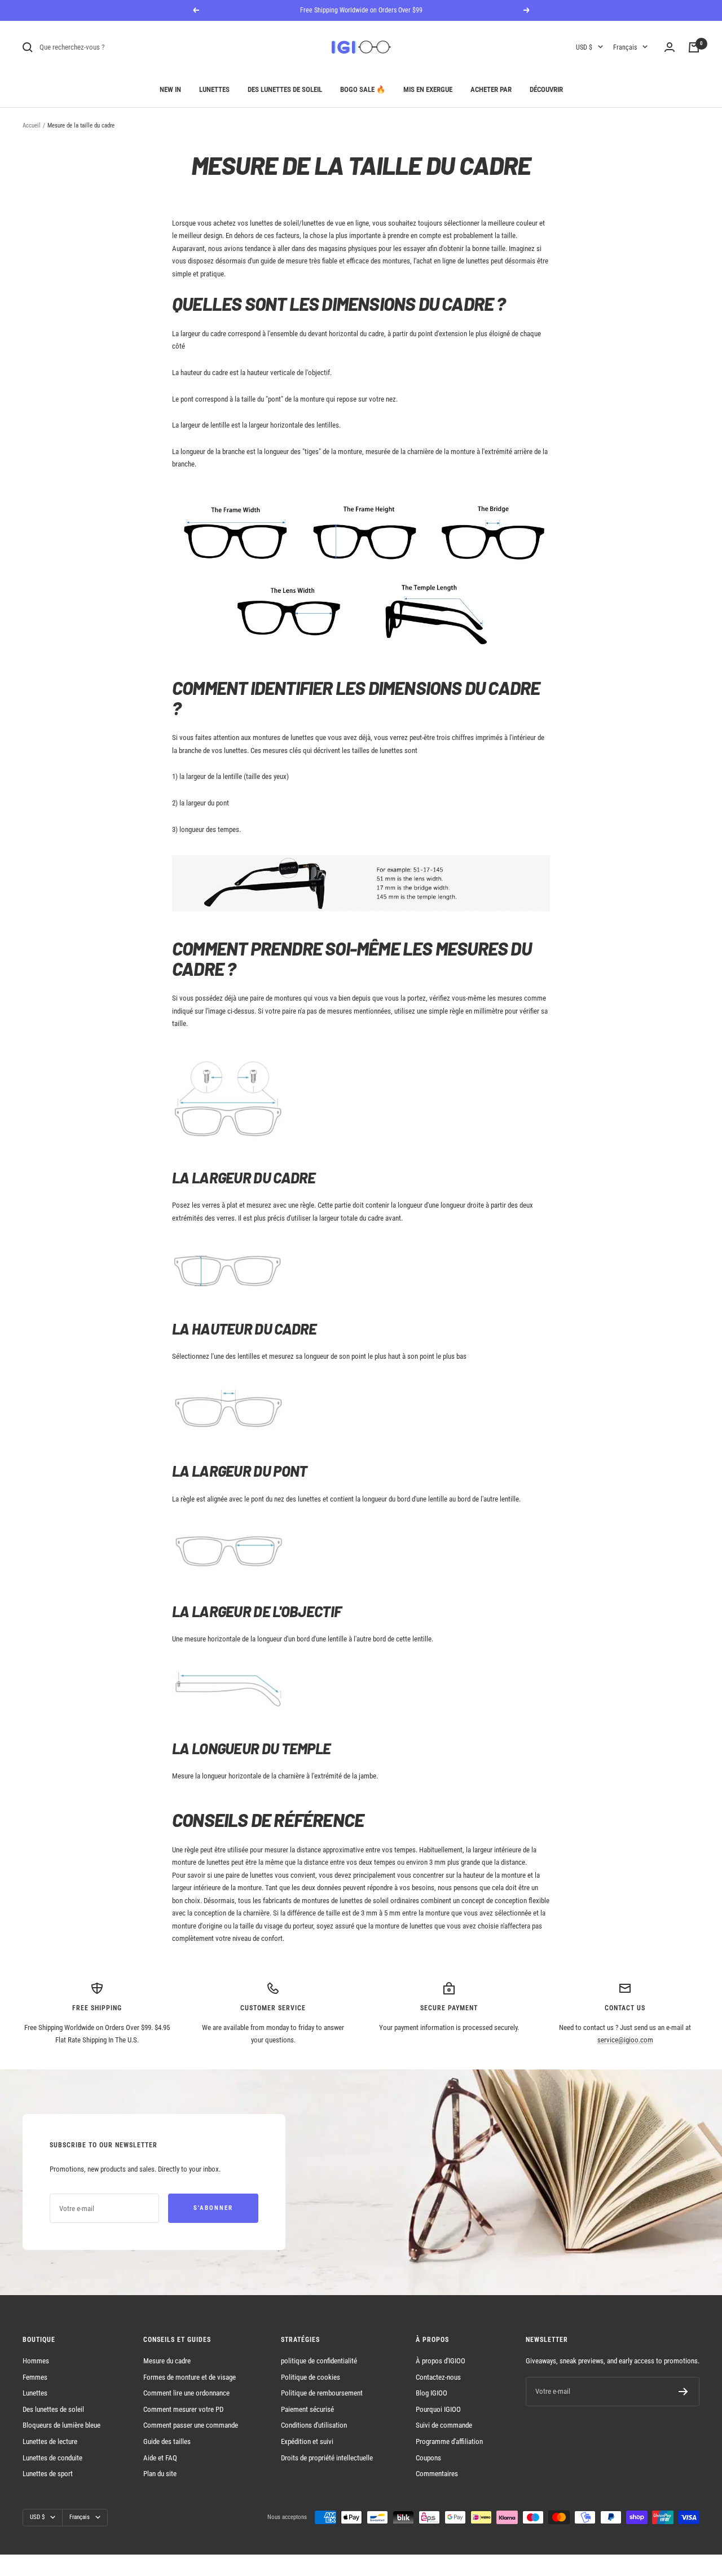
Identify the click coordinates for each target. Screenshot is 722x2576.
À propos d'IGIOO (441, 2361)
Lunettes (214, 89)
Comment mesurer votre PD (183, 2409)
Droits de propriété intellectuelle (327, 2458)
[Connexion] (670, 47)
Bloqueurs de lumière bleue (61, 2425)
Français (625, 47)
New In (170, 89)
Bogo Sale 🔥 (363, 89)
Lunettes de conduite (52, 2458)
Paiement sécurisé (307, 2409)
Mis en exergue (428, 89)
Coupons (428, 2458)
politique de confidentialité (319, 2361)
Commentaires (437, 2474)
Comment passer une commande (191, 2425)
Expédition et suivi (307, 2441)
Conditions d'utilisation (314, 2425)
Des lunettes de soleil (285, 89)
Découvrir (546, 89)
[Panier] (694, 47)
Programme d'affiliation (449, 2441)
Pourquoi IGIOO (438, 2409)
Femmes (35, 2377)
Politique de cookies (311, 2377)
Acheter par (491, 89)
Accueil (32, 126)
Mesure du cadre (167, 2361)
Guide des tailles (167, 2441)
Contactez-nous (438, 2377)
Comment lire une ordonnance (186, 2393)
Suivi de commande (444, 2425)
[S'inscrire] (683, 2392)
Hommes (36, 2361)
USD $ (584, 47)
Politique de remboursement (322, 2393)
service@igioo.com (625, 2040)
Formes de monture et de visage (190, 2377)
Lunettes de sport (48, 2474)
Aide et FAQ (160, 2458)
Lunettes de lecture (50, 2441)
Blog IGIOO (432, 2393)
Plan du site (160, 2474)
